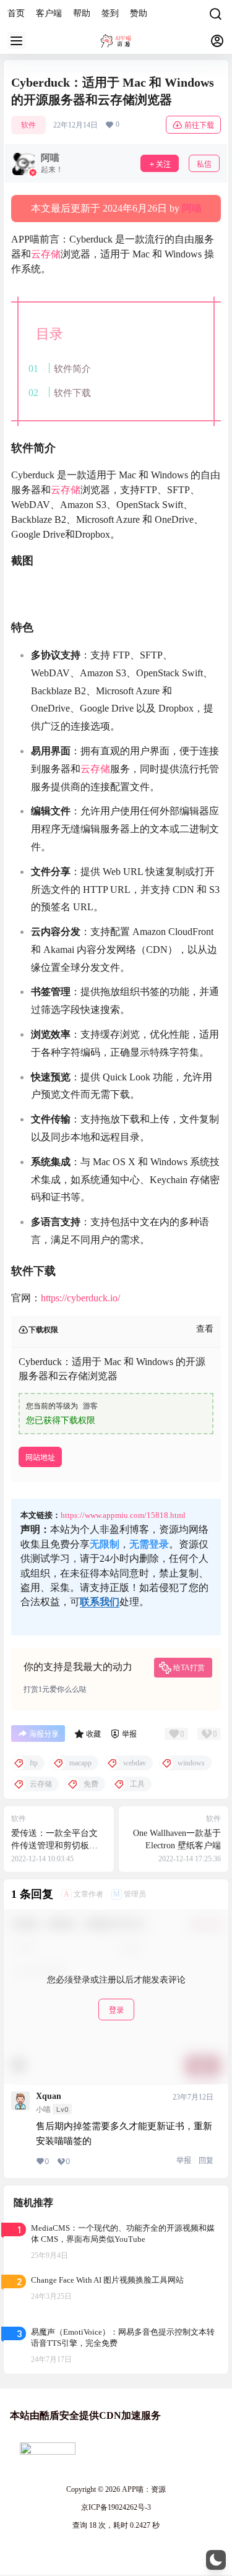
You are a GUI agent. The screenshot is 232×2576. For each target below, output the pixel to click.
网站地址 (40, 1458)
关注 (163, 164)
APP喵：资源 (143, 2489)
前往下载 (199, 125)
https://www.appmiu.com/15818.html (123, 1515)
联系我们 (100, 1602)
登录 (116, 2010)
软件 (28, 125)
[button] (216, 2560)
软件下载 (72, 393)
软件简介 (72, 368)
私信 (204, 164)
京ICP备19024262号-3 (116, 2507)
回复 (206, 2160)
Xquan (49, 2096)
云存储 (46, 254)
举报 (184, 2160)
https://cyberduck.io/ (80, 1298)
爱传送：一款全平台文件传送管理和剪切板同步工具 (54, 1845)
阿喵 (192, 208)
